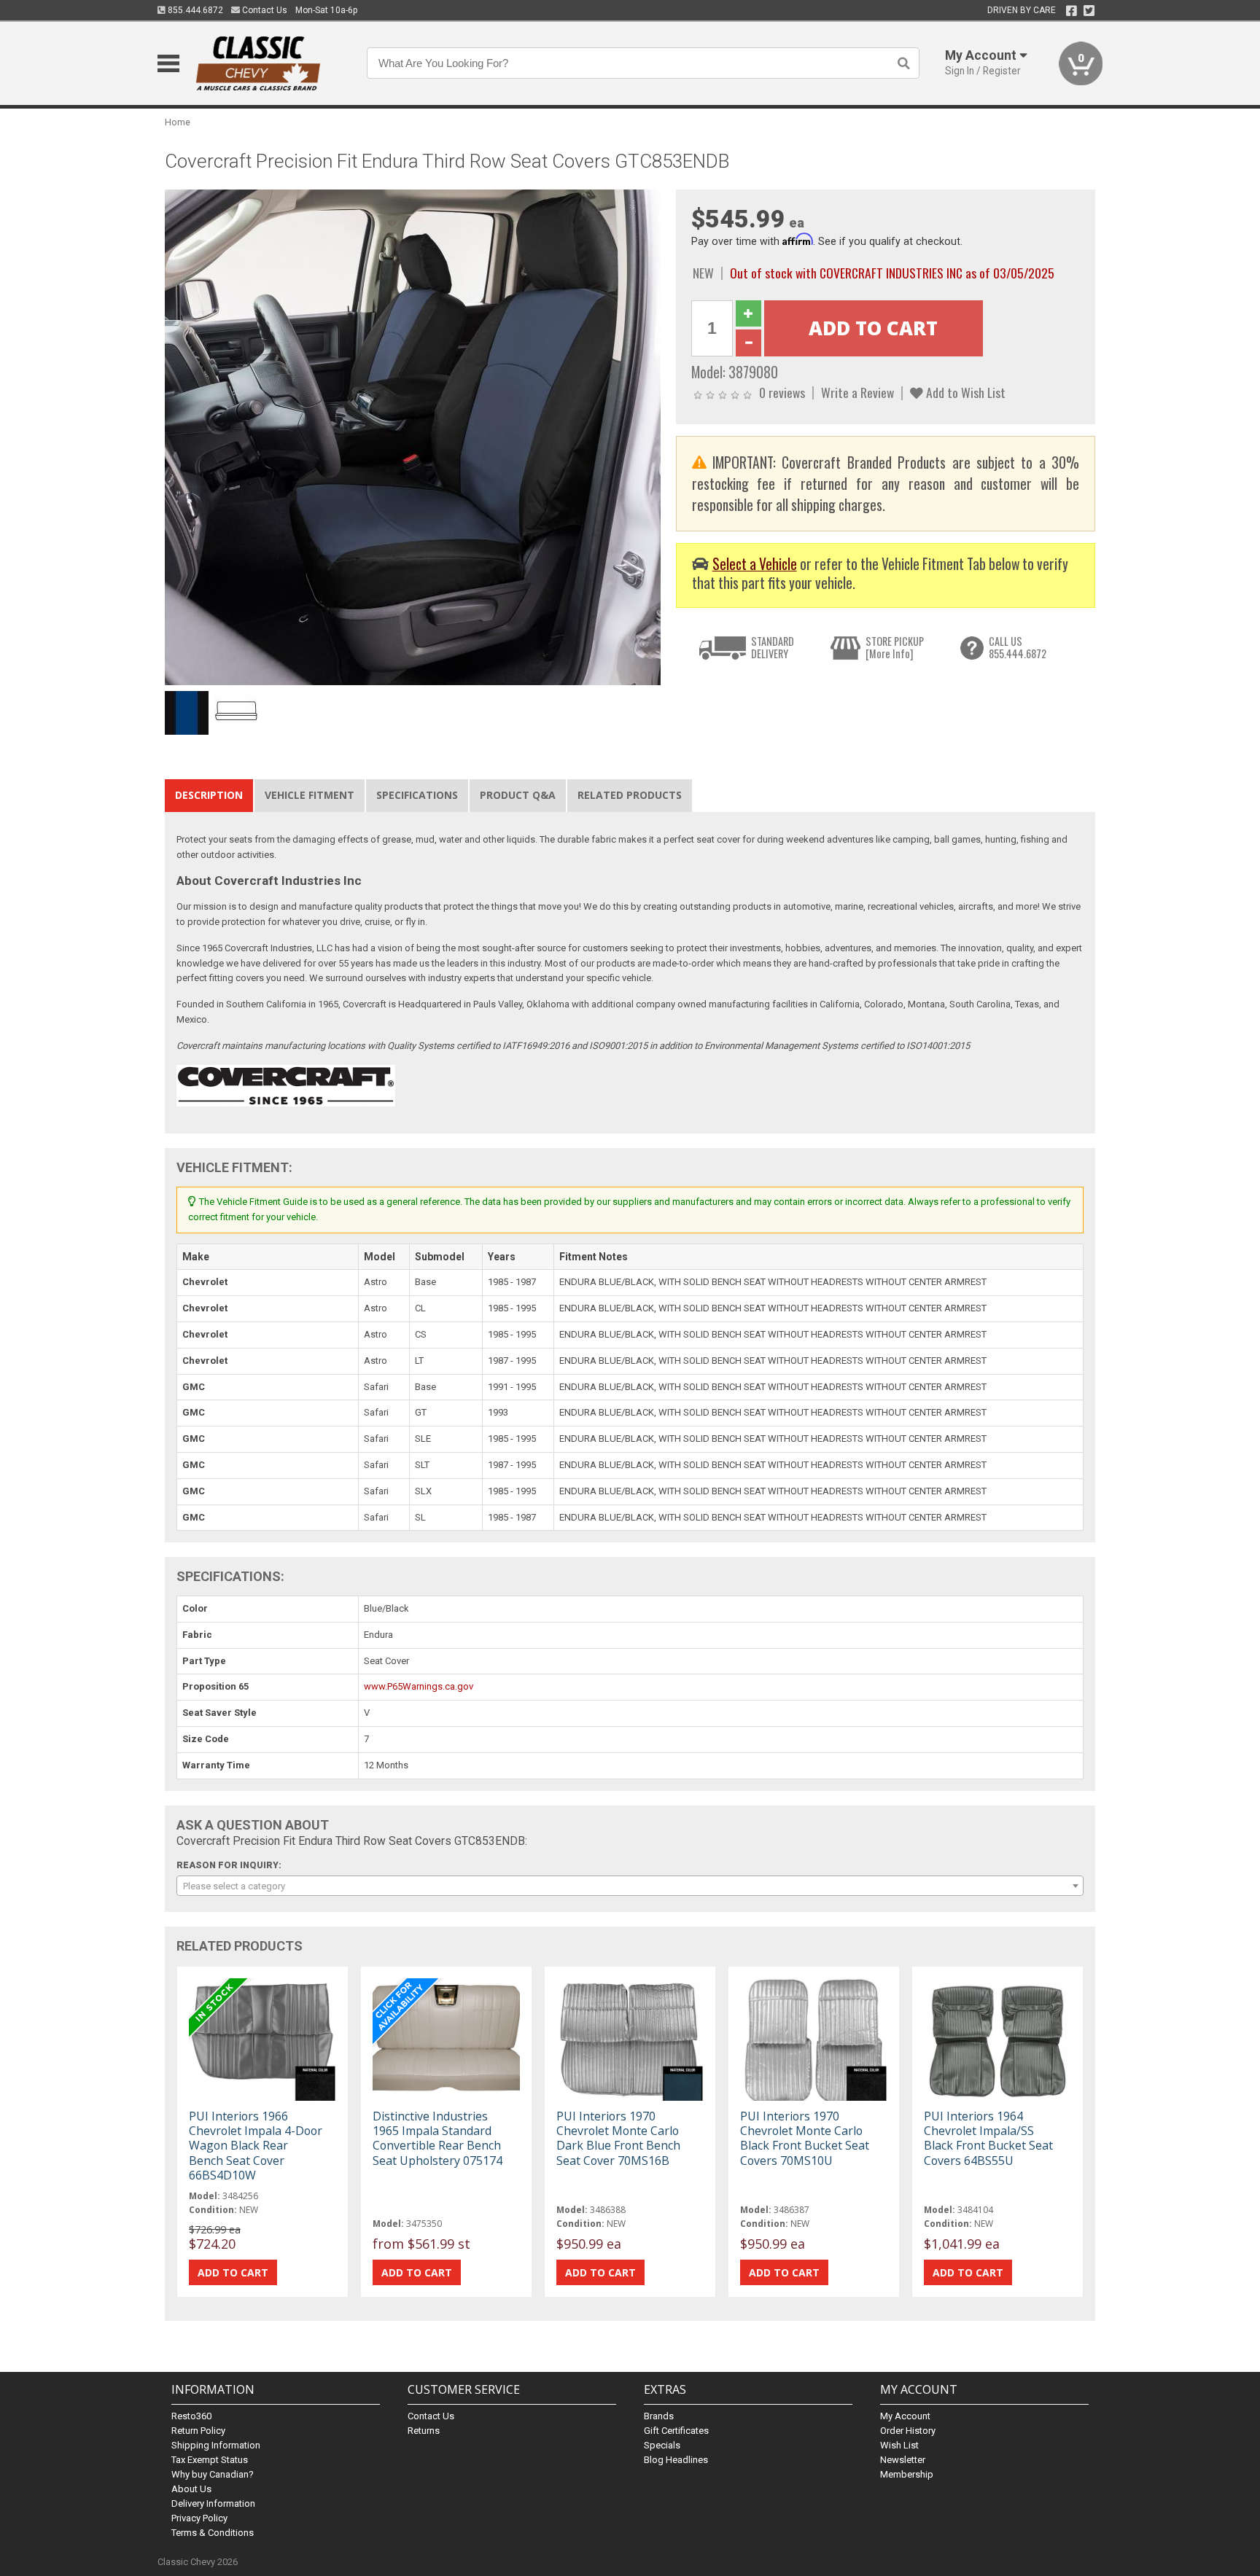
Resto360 (191, 2416)
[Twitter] (1089, 11)
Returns (424, 2431)
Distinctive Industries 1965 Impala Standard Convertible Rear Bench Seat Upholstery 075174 (437, 2138)
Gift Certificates (676, 2431)
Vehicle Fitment (310, 795)
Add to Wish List (964, 392)
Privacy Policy (199, 2518)
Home (178, 122)
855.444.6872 (194, 10)
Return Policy (198, 2431)
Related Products (630, 795)
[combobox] (630, 1886)
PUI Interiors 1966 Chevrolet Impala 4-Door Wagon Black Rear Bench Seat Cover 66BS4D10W (256, 2146)
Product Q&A (518, 795)
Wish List (899, 2445)
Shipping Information (216, 2445)
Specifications (417, 795)
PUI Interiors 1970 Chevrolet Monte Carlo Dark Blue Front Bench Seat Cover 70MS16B (618, 2138)
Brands (659, 2416)
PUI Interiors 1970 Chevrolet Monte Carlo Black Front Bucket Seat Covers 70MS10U (805, 2138)
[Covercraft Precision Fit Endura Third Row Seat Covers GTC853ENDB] (413, 437)
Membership (907, 2474)
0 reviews (782, 392)
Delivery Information (213, 2503)
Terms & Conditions (213, 2533)
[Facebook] (1072, 11)
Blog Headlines (676, 2460)
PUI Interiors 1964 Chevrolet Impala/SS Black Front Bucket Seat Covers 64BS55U (988, 2138)
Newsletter (903, 2460)
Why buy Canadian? (213, 2474)
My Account (905, 2416)
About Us (191, 2489)
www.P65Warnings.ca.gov (419, 1686)
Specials (662, 2445)
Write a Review (857, 392)
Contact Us (264, 10)
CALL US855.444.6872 (1018, 648)
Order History (908, 2431)
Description (209, 795)
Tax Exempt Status (210, 2460)
